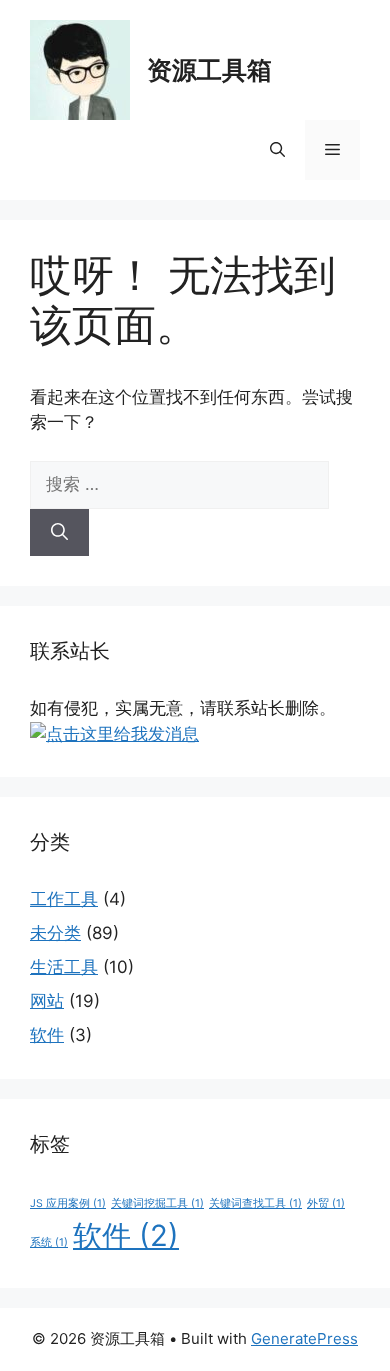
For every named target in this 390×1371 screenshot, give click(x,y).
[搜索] (59, 533)
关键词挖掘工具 (157, 1203)
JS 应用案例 (68, 1203)
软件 (47, 1035)
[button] (277, 150)
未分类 (55, 933)
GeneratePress (304, 1338)
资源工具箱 (209, 70)
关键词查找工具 (255, 1203)
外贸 (326, 1203)
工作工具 (64, 899)
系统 (49, 1242)
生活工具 (64, 967)
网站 (47, 1001)
